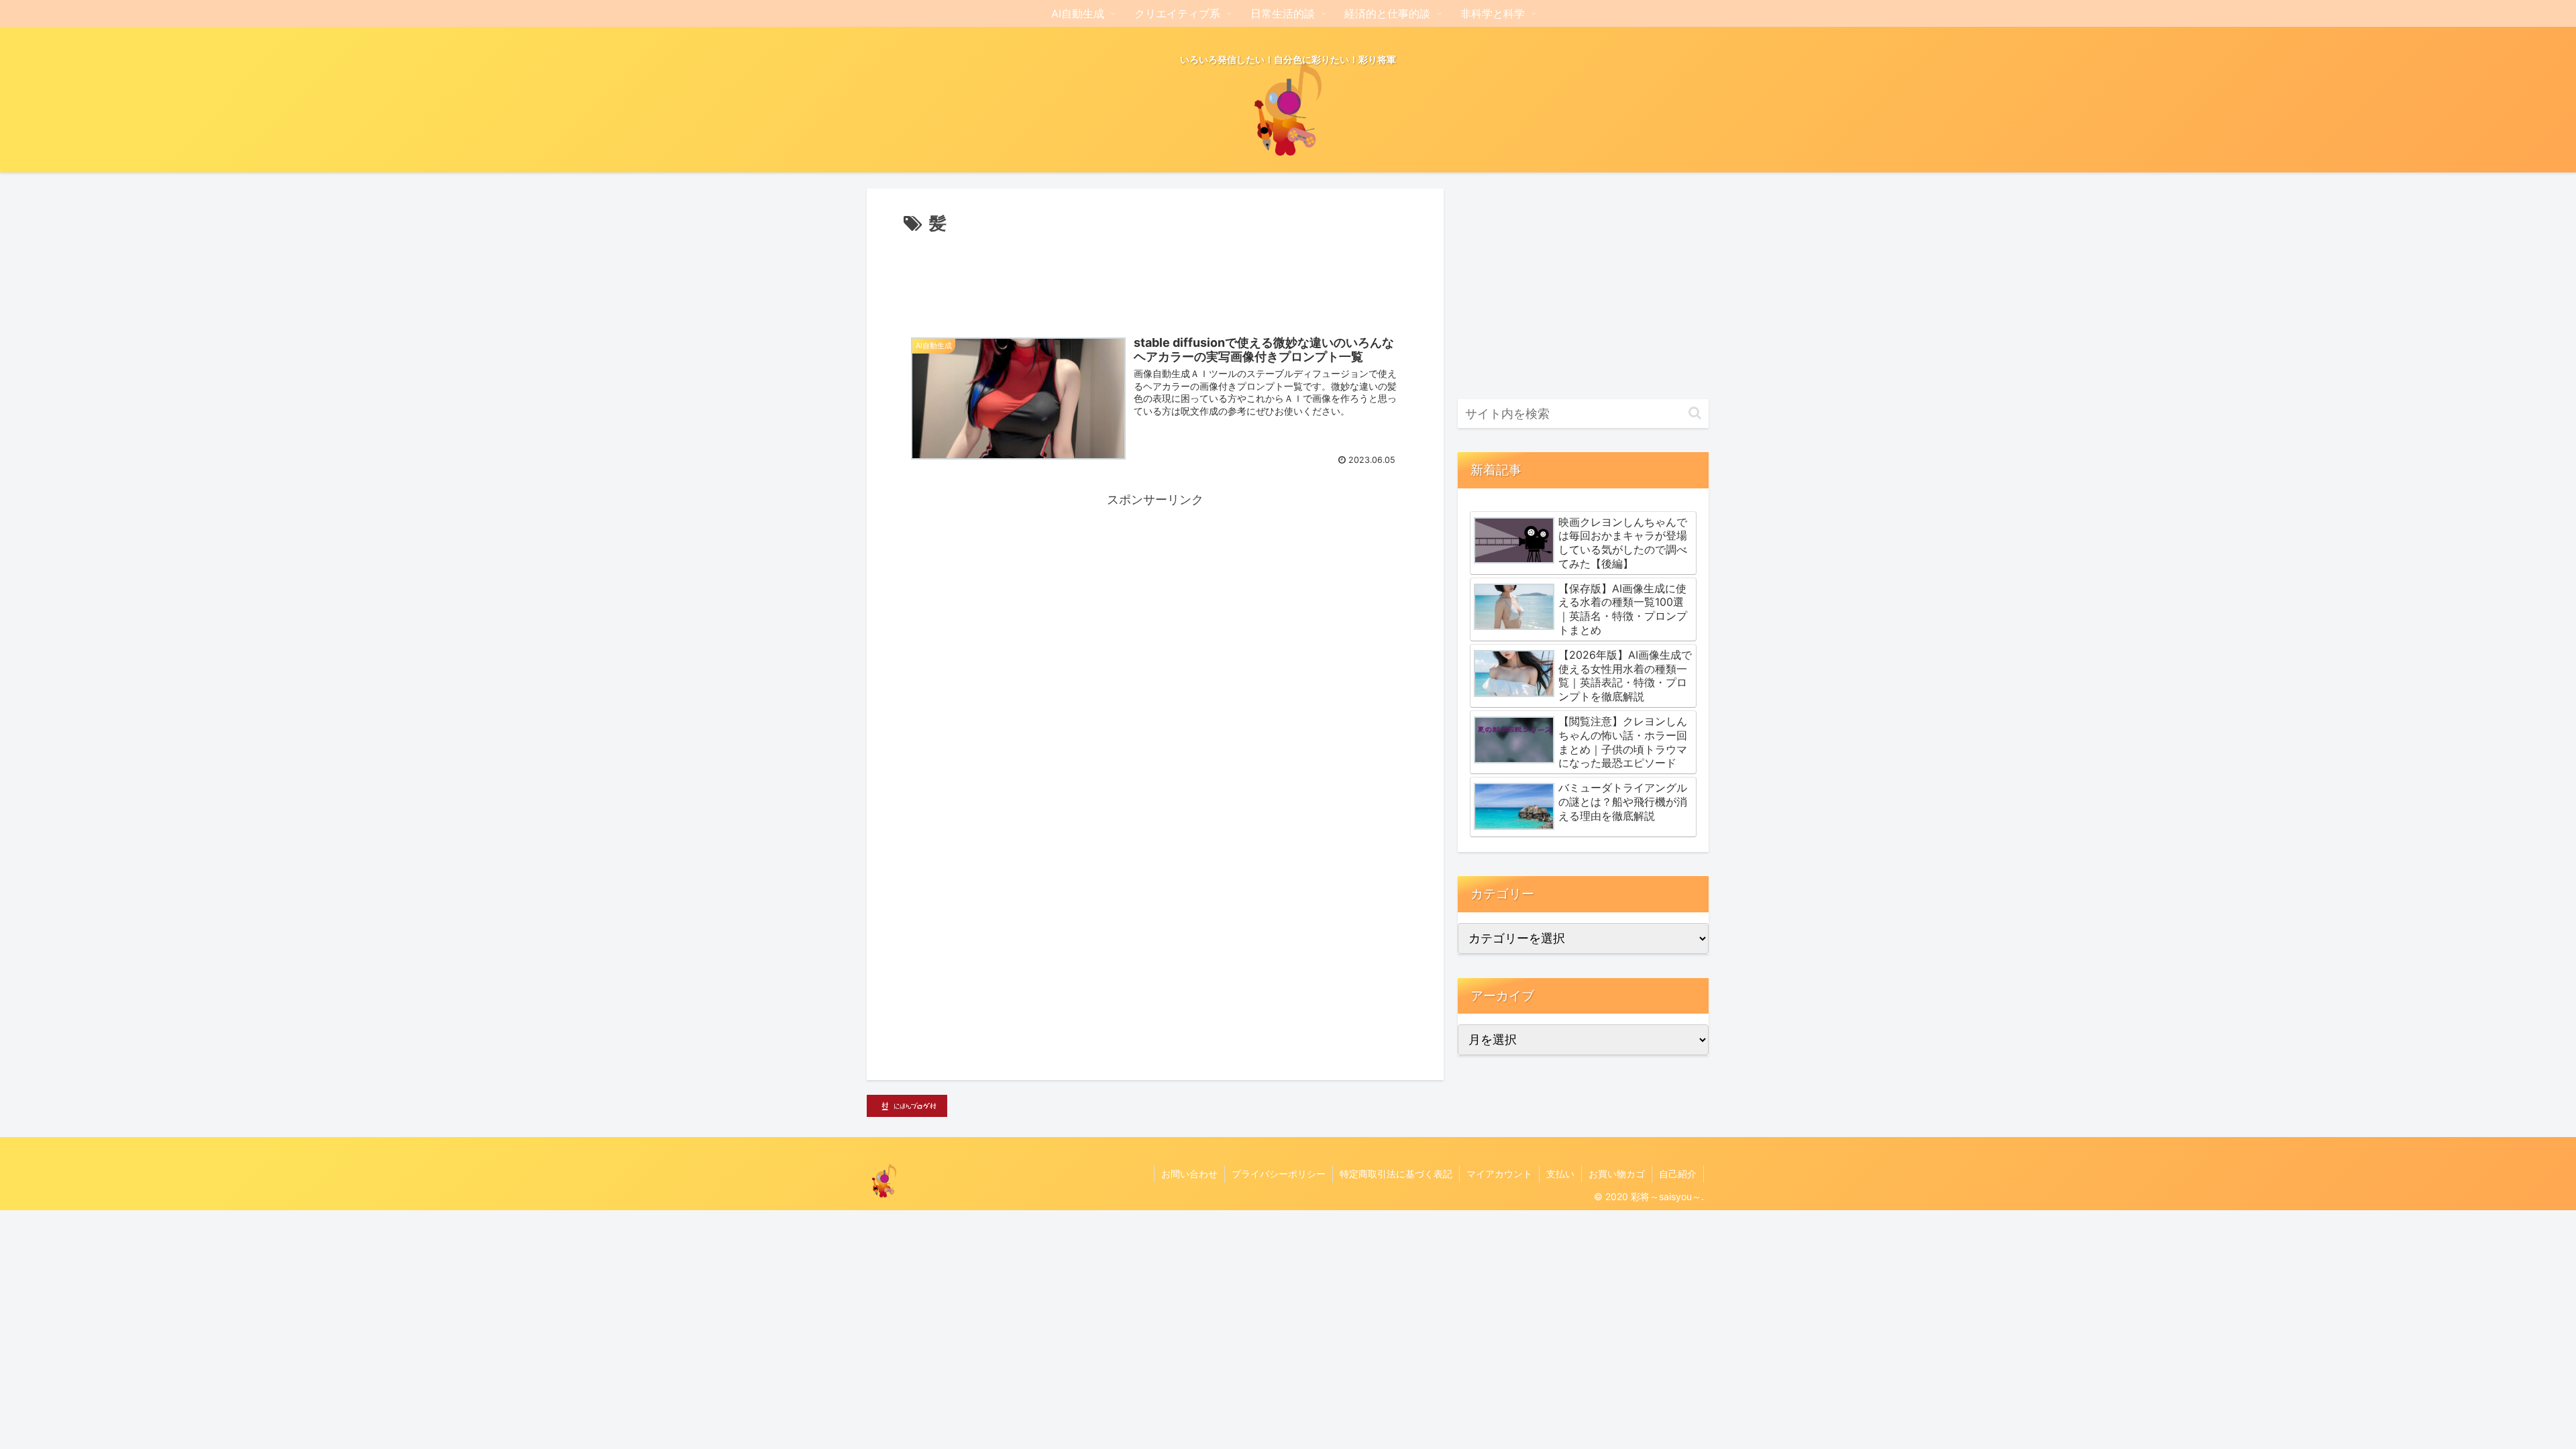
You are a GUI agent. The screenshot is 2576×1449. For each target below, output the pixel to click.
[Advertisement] (1155, 276)
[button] (1695, 413)
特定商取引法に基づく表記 (1396, 1174)
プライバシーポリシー (1279, 1174)
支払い (1560, 1174)
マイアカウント (1499, 1174)
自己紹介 (1678, 1174)
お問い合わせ (1189, 1174)
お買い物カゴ (1617, 1174)
